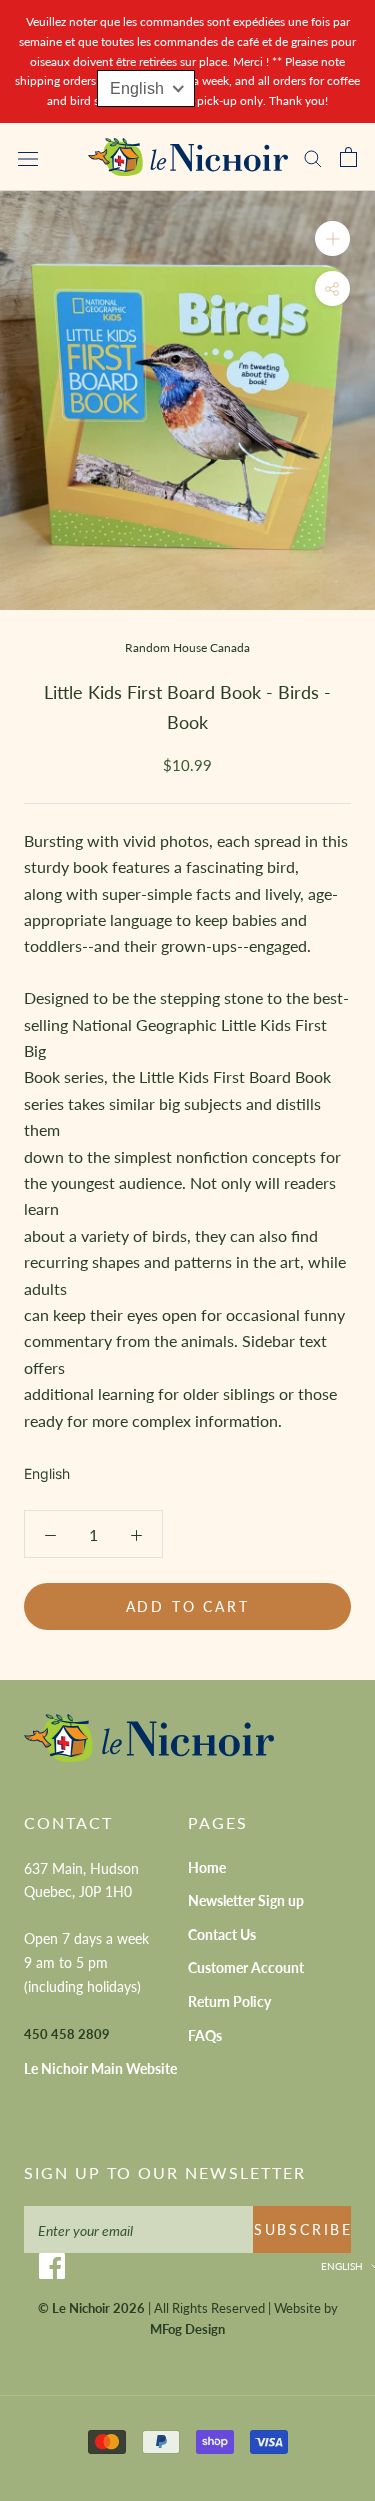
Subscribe (302, 2229)
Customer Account (246, 1967)
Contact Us (222, 1934)
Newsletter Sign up (246, 1900)
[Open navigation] (28, 157)
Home (207, 1867)
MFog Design (187, 2329)
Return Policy (229, 2001)
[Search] (313, 157)
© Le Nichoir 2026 (91, 2308)
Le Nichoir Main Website (100, 2068)
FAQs (205, 2035)
